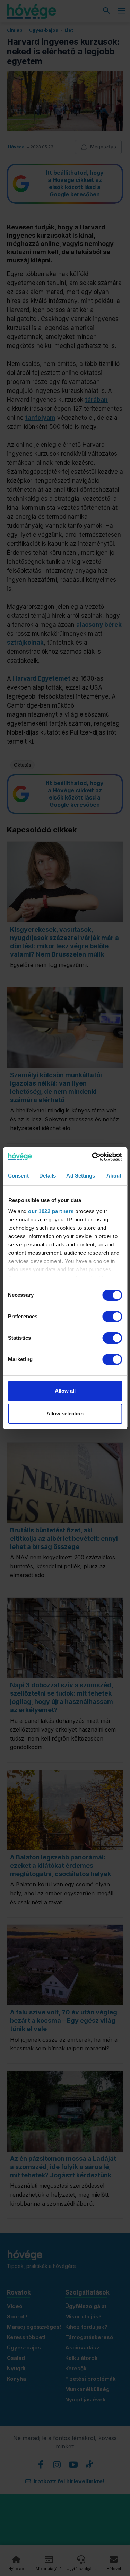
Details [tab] (48, 1176)
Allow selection (65, 1414)
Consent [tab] (18, 1176)
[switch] (112, 1317)
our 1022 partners (51, 1211)
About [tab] (114, 1176)
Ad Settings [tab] (81, 1176)
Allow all (65, 1391)
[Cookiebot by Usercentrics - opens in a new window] (93, 1157)
